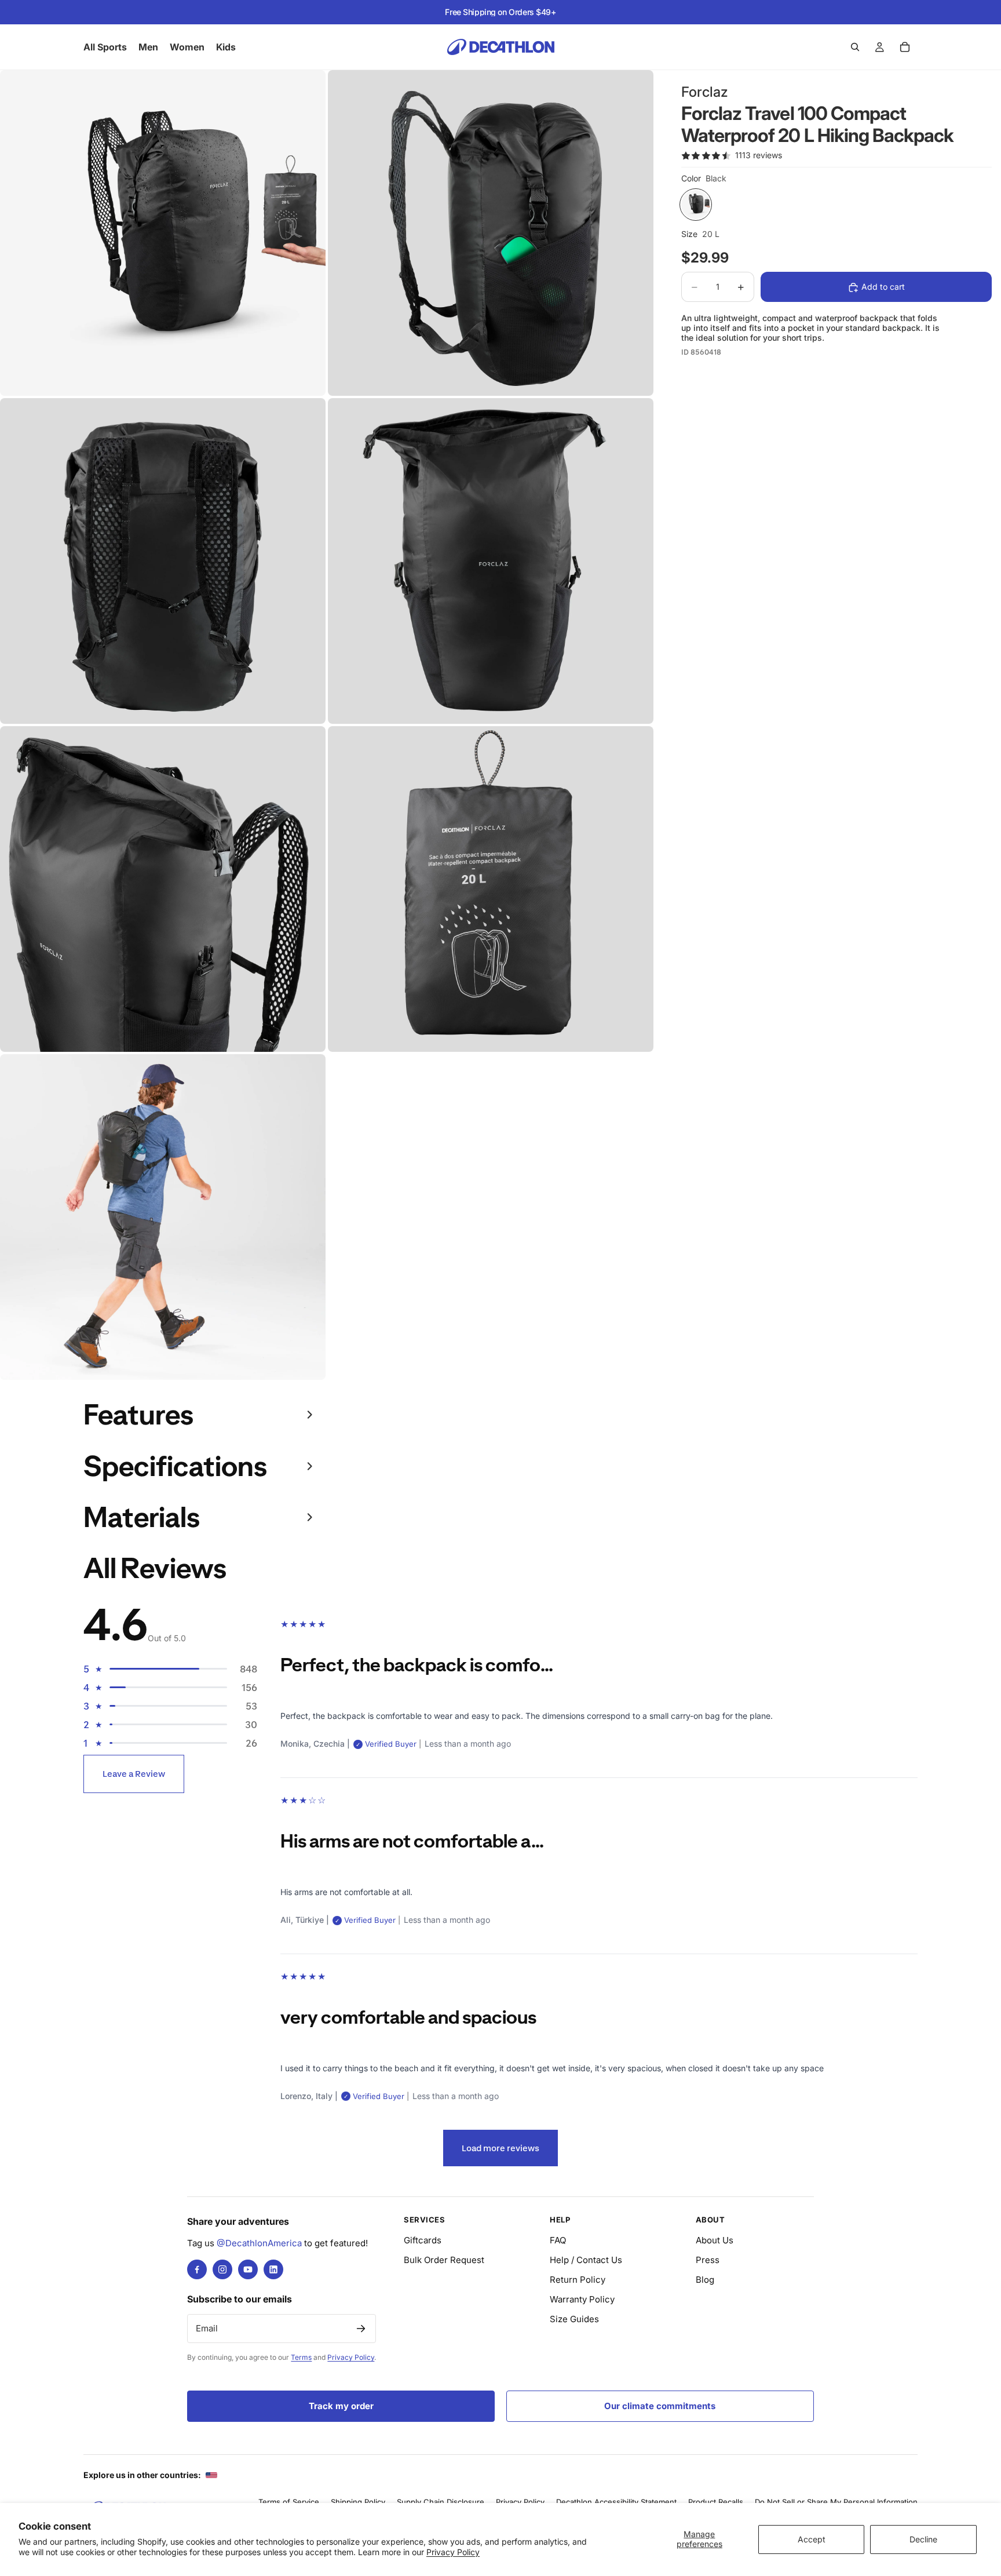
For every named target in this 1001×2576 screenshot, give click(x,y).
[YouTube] (248, 2269)
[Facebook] (197, 2269)
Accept (812, 2539)
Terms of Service (289, 2502)
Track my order (341, 2406)
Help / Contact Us (586, 2260)
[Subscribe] (361, 2329)
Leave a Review (134, 1774)
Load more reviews (500, 2148)
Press (708, 2260)
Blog (705, 2280)
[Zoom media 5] (163, 889)
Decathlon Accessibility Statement (616, 2502)
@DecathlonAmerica (259, 2243)
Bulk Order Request (444, 2260)
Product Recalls (716, 2502)
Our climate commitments (660, 2406)
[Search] (855, 47)
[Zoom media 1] (163, 233)
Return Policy (578, 2280)
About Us (715, 2240)
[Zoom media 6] (491, 889)
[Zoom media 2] (491, 233)
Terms (301, 2357)
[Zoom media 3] (163, 561)
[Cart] (905, 47)
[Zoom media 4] (491, 561)
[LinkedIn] (273, 2269)
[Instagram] (222, 2269)
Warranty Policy (582, 2299)
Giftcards (423, 2240)
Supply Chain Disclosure (441, 2502)
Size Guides (574, 2319)
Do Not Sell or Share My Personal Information (836, 2502)
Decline (923, 2539)
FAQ (558, 2240)
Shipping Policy (358, 2502)
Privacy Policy (453, 2552)
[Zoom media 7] (163, 1217)
